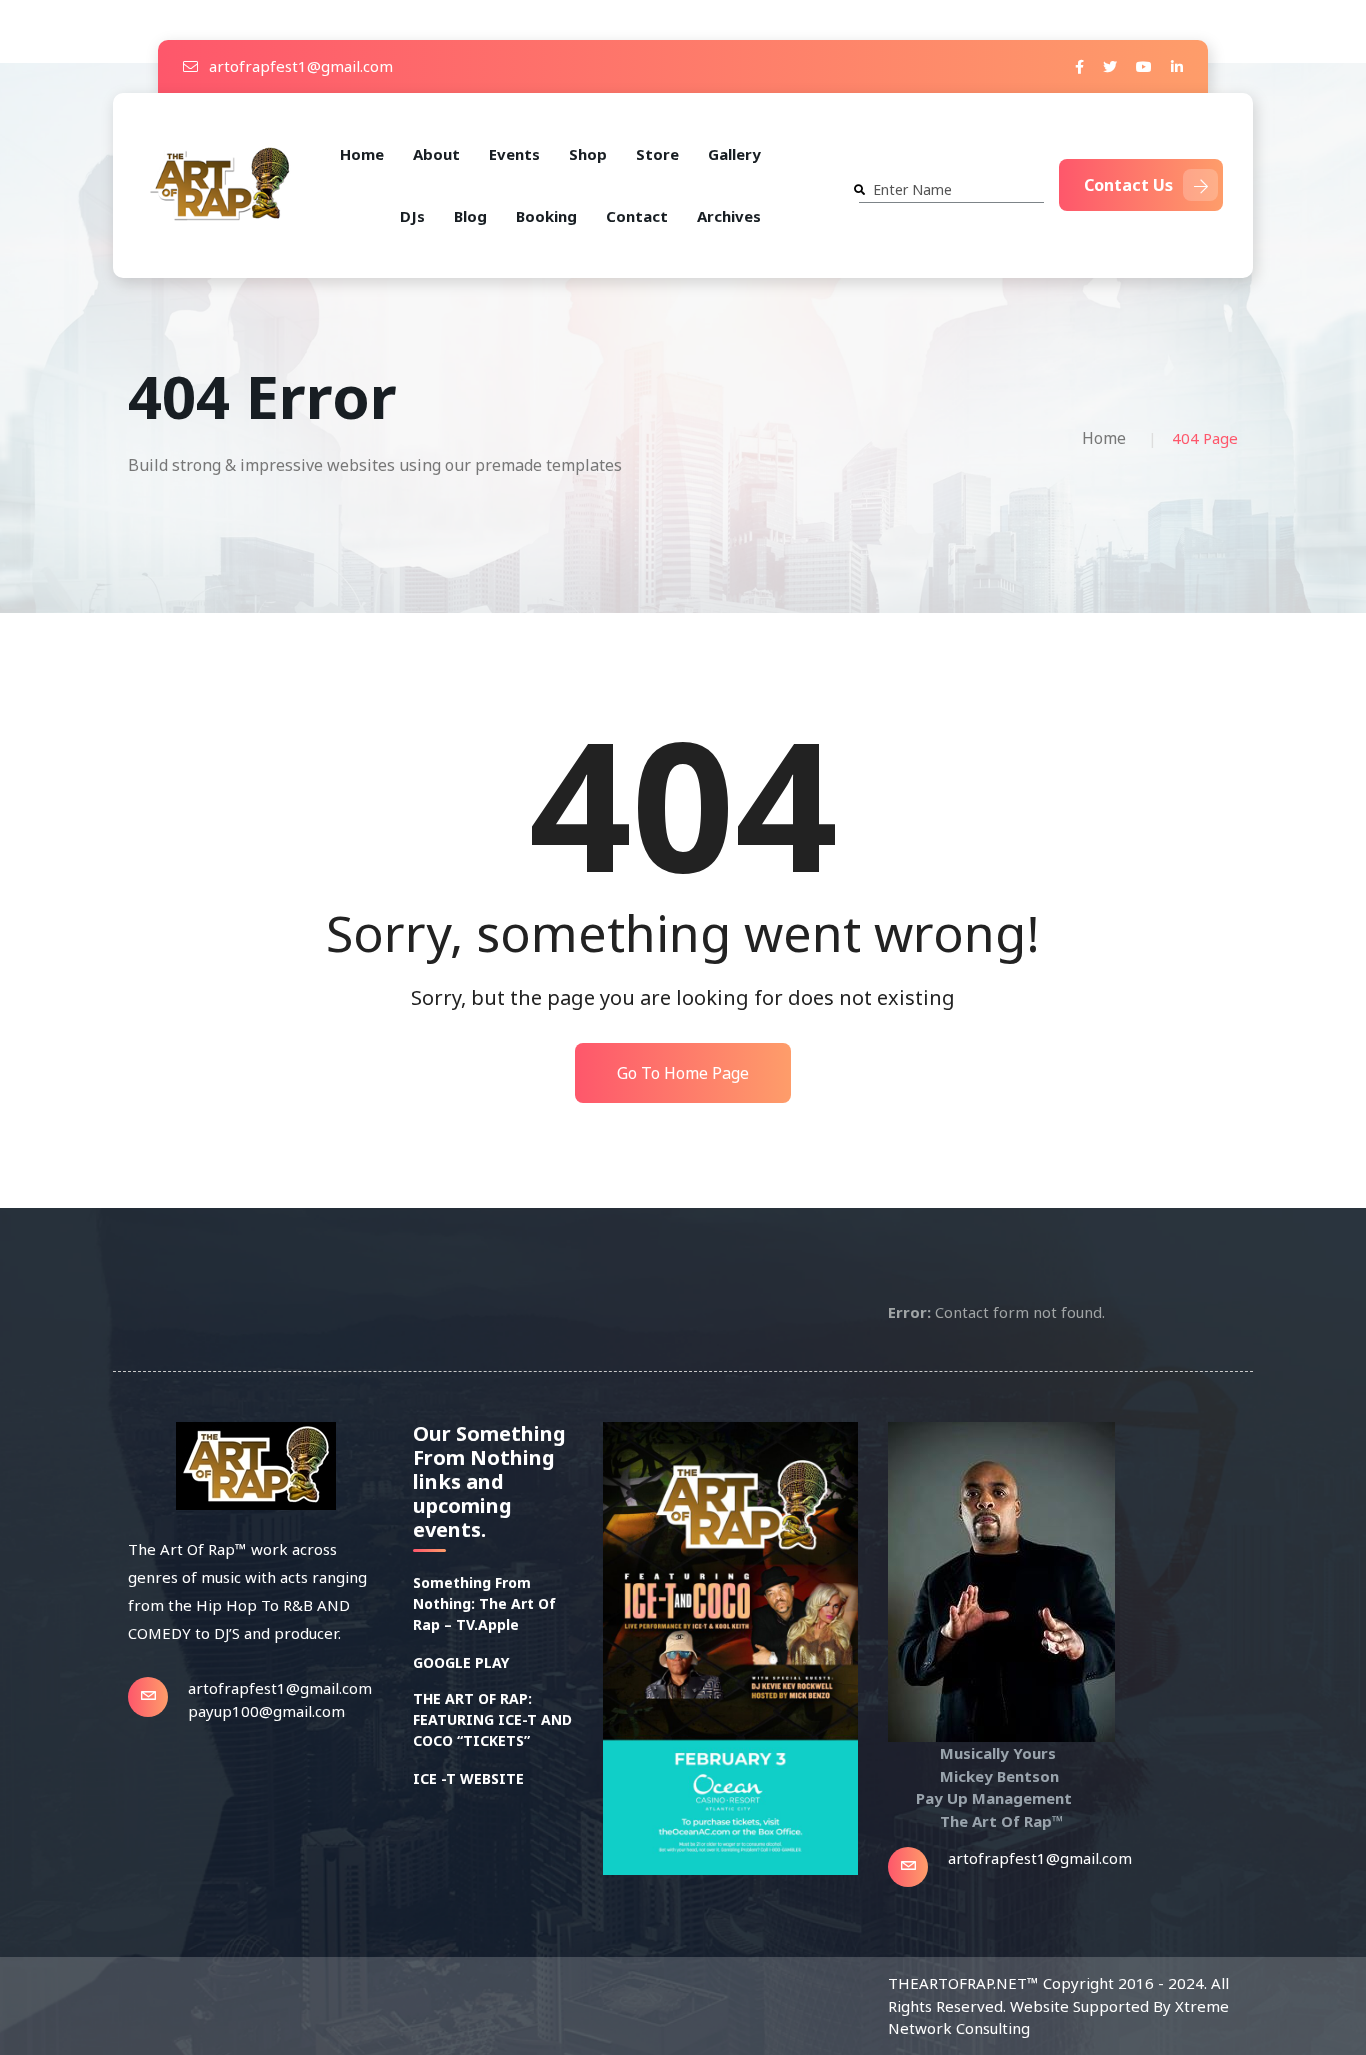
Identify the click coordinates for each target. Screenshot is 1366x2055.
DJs (412, 216)
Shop (588, 154)
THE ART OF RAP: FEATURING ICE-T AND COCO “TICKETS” (492, 1719)
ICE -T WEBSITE (468, 1778)
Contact (637, 216)
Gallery (734, 154)
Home (362, 154)
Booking (546, 216)
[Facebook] (1079, 66)
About (436, 154)
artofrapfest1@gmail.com (299, 66)
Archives (729, 216)
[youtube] (1144, 66)
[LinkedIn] (1177, 66)
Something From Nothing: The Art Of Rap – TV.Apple (484, 1603)
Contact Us (1128, 185)
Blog (470, 216)
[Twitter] (1110, 66)
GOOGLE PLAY (461, 1662)
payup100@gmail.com (266, 1711)
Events (514, 154)
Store (657, 154)
